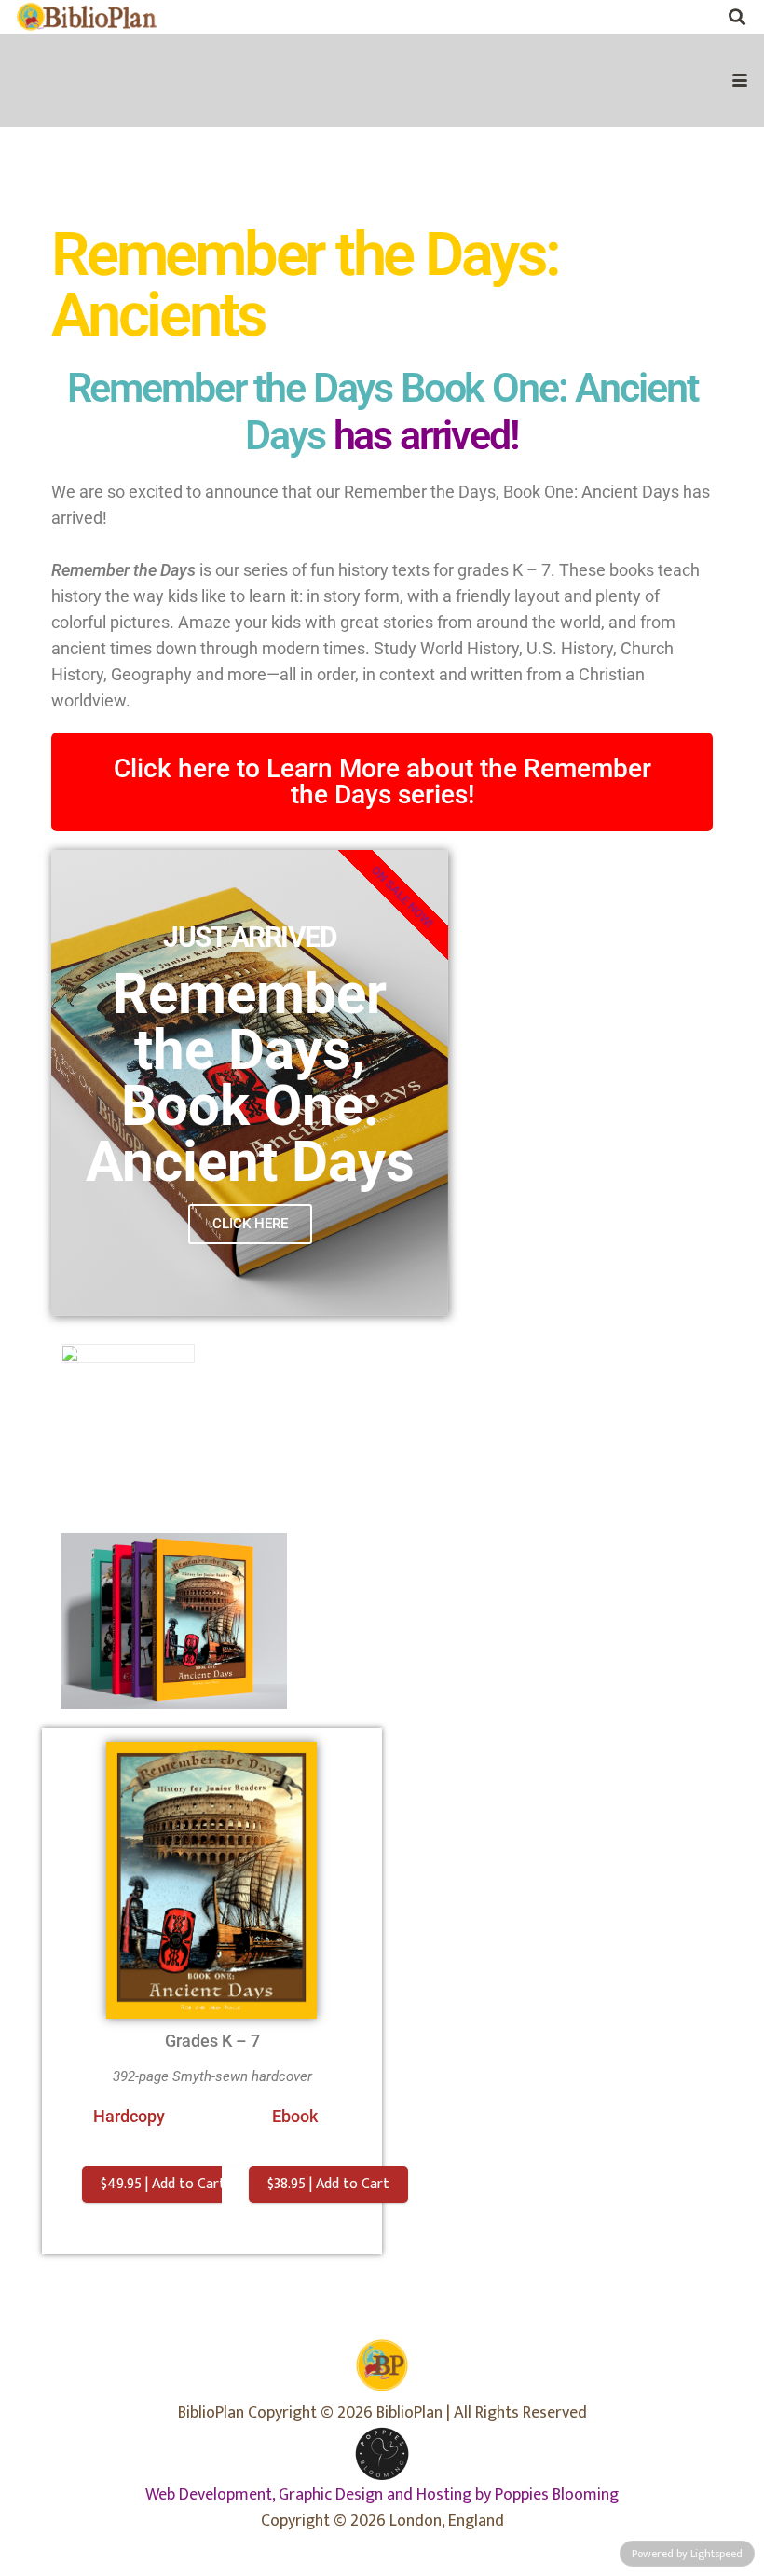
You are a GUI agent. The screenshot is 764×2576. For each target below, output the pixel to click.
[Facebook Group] (627, 17)
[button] (737, 17)
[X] (664, 17)
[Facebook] (590, 17)
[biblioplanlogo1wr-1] (87, 17)
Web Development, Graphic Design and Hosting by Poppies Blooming (382, 2495)
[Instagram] (702, 17)
